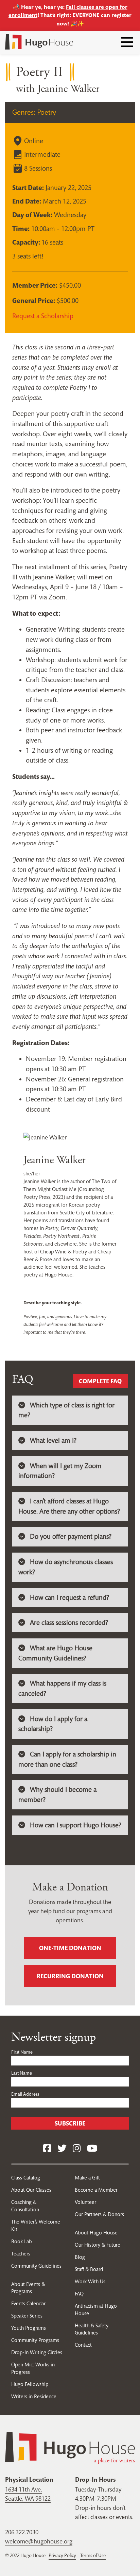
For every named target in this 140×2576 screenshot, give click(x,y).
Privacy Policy (62, 2555)
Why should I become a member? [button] (57, 1795)
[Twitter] (62, 2149)
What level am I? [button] (53, 1440)
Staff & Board (89, 2269)
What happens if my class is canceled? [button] (62, 1688)
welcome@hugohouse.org (39, 2541)
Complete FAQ (100, 1381)
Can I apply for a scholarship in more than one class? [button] (67, 1759)
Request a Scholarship (43, 316)
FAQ (79, 2294)
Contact (83, 2345)
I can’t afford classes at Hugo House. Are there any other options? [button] (69, 1506)
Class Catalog (26, 2178)
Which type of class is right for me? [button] (66, 1410)
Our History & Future (98, 2245)
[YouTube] (92, 2149)
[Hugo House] (70, 2447)
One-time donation (70, 1948)
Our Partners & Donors (99, 2214)
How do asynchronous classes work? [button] (66, 1567)
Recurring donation (70, 1976)
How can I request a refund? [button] (69, 1598)
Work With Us (90, 2281)
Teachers (21, 2254)
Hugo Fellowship (30, 2384)
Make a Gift (87, 2178)
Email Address (25, 2094)
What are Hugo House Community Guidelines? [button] (55, 1653)
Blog (80, 2257)
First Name (22, 2052)
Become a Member (96, 2190)
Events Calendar (28, 2303)
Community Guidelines (36, 2266)
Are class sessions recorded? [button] (69, 1623)
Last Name (22, 2073)
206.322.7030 (22, 2532)
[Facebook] (47, 2149)
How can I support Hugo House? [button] (76, 1825)
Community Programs (35, 2340)
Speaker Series (27, 2316)
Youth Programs (29, 2328)
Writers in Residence (34, 2396)
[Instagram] (77, 2149)
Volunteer (85, 2202)
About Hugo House (96, 2233)
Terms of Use (93, 2555)
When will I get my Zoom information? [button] (60, 1471)
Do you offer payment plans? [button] (71, 1536)
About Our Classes (31, 2190)
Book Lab (22, 2241)
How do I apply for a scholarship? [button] (53, 1724)
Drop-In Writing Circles (37, 2352)
